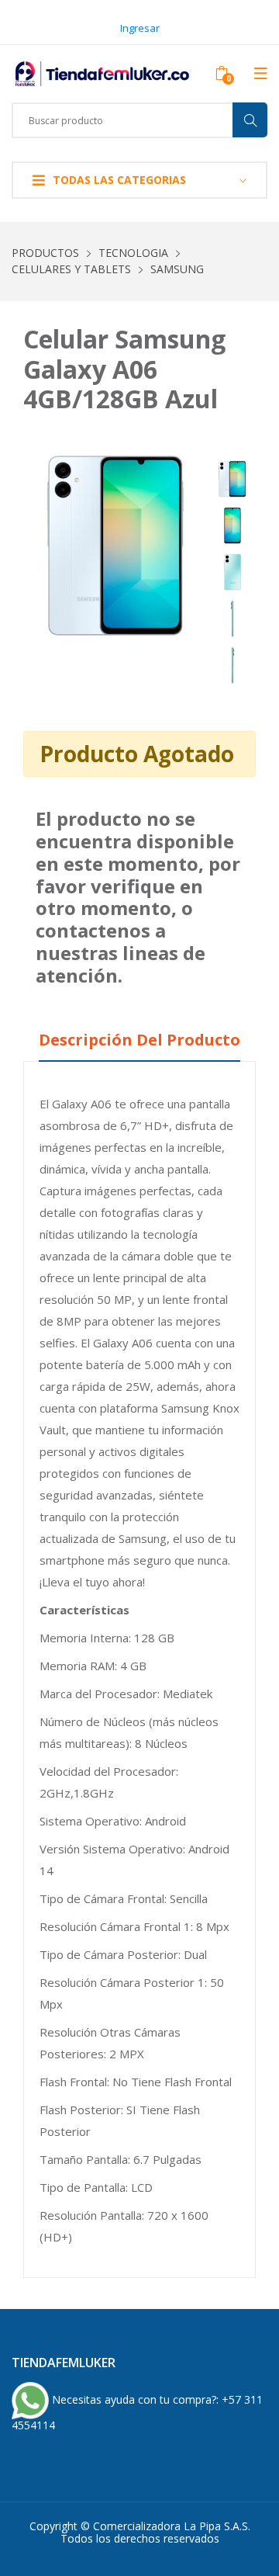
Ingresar (140, 28)
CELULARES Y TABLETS (71, 269)
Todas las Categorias (119, 180)
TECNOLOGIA (133, 253)
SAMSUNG (177, 269)
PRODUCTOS (45, 253)
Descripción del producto (139, 1040)
